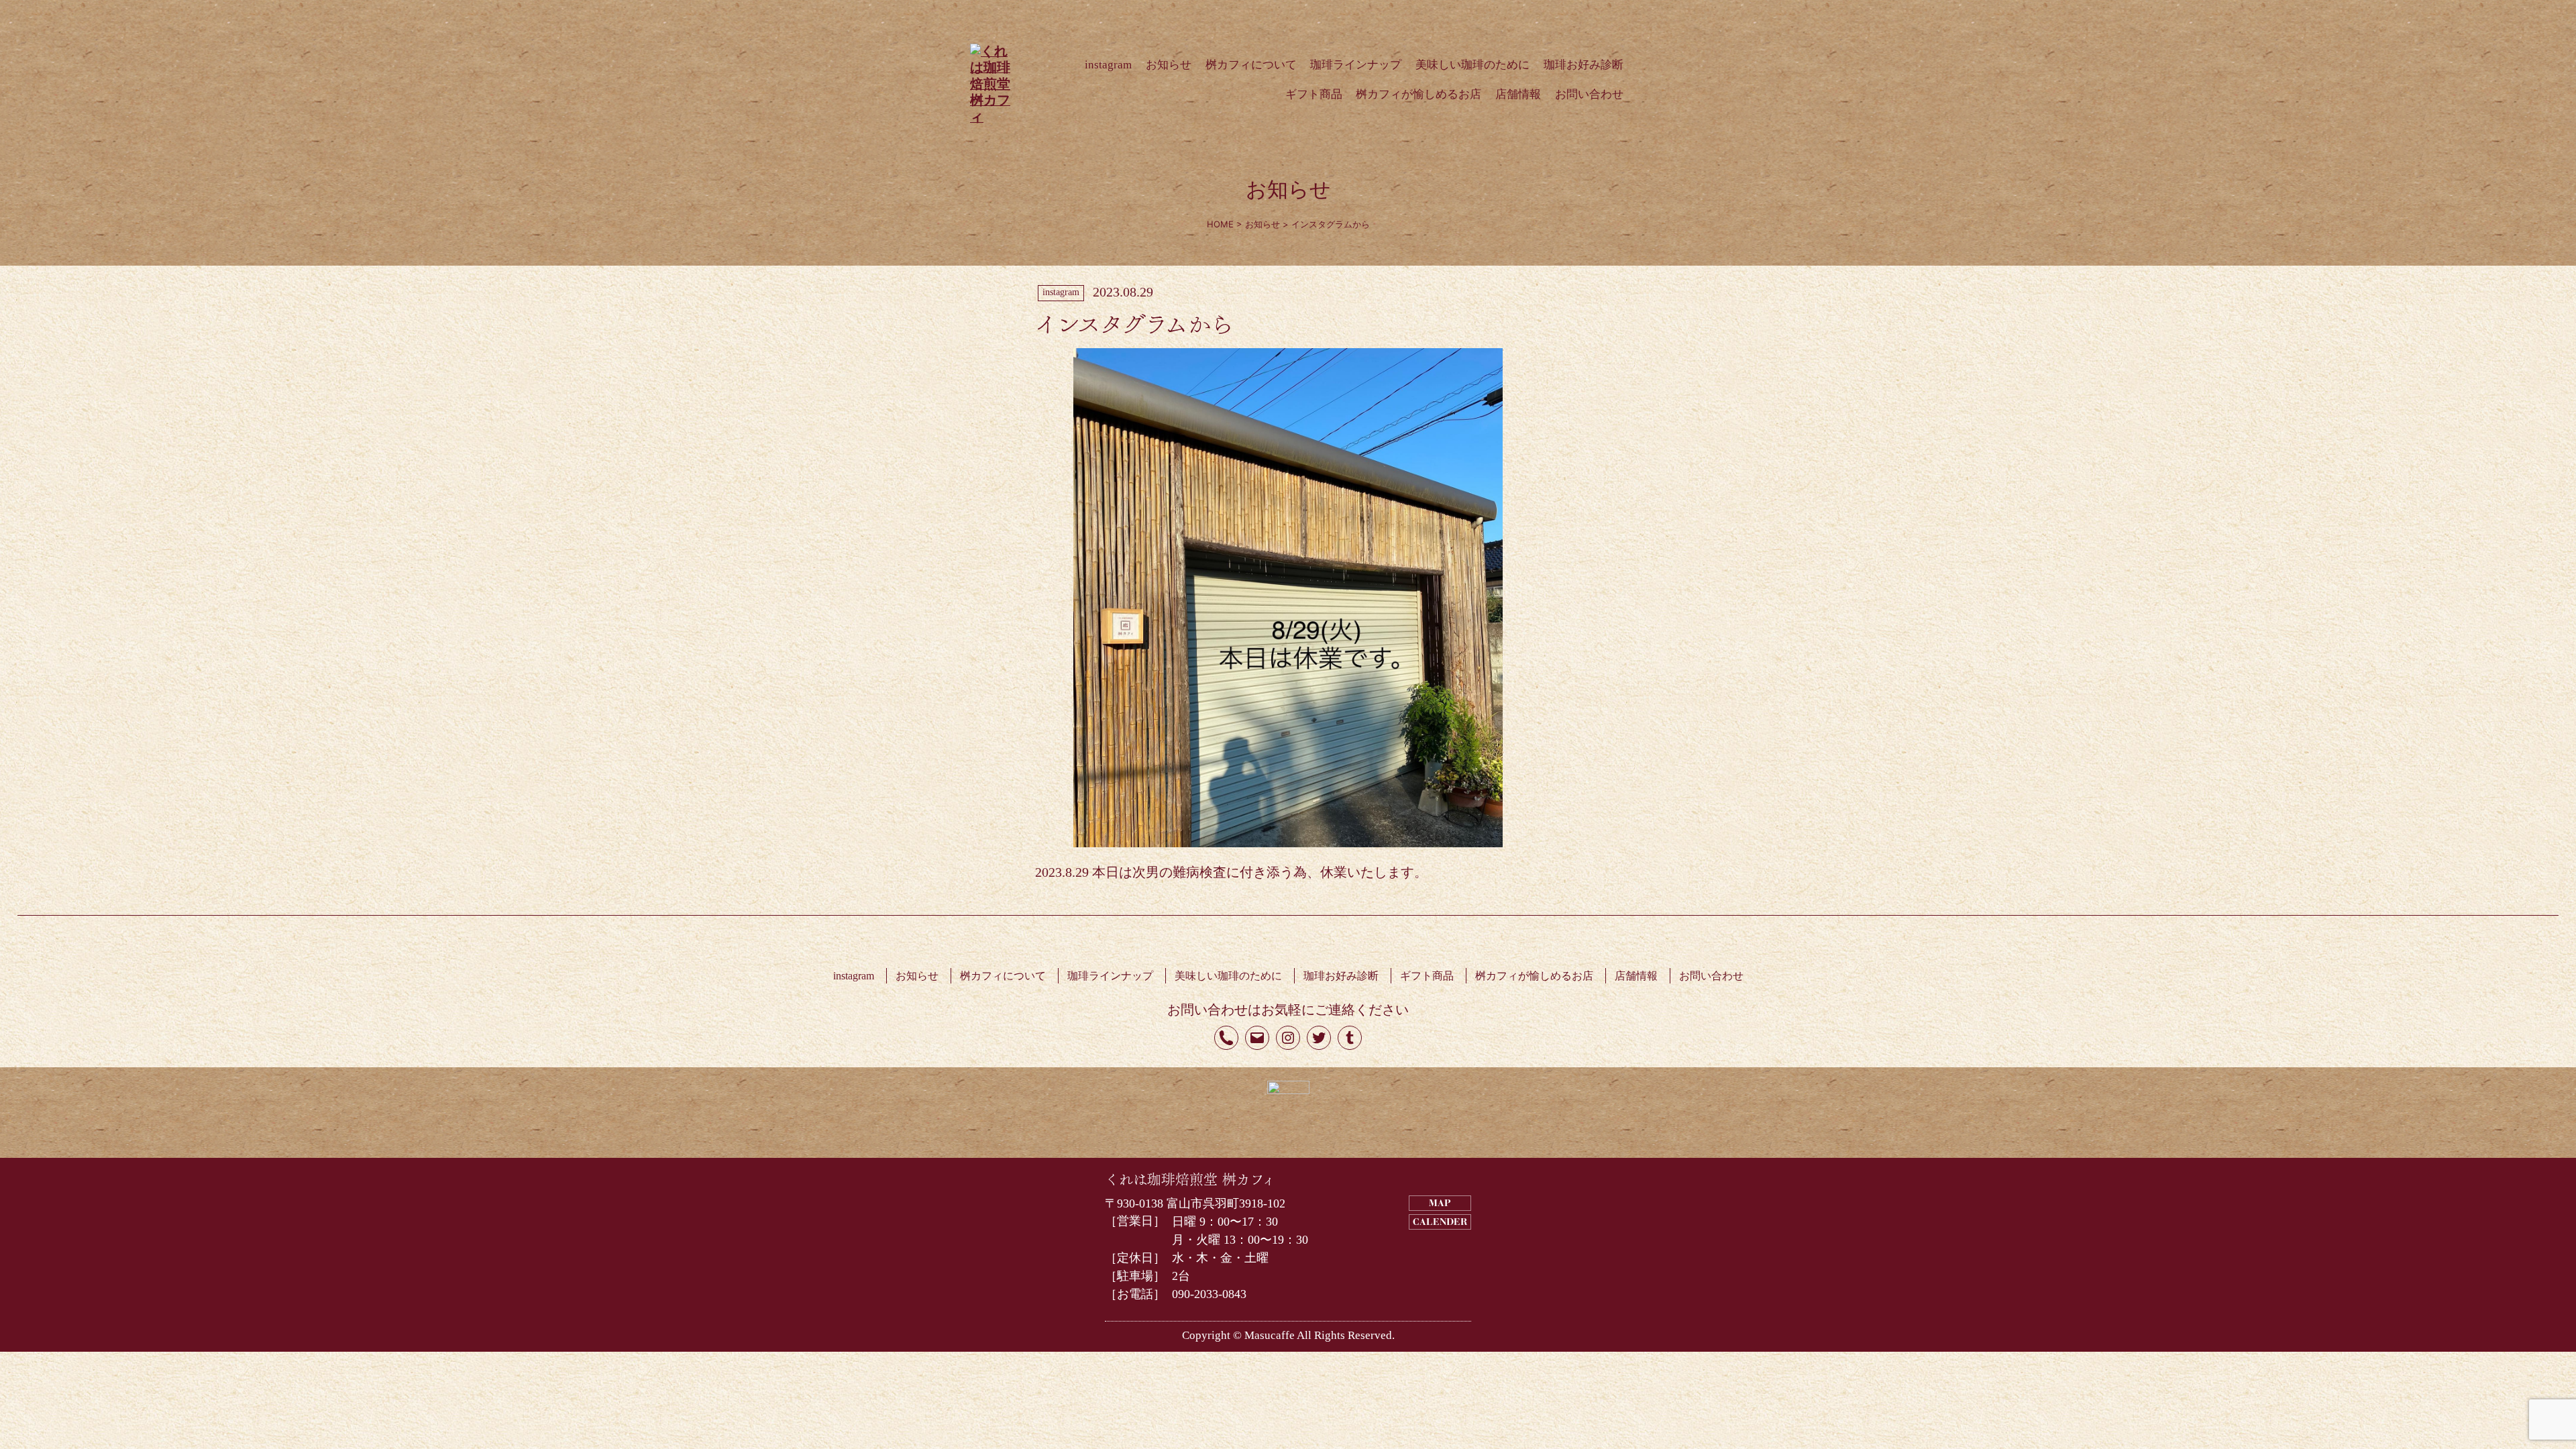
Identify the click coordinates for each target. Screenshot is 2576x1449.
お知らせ (1169, 65)
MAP (1440, 1204)
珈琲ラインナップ (1356, 65)
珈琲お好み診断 (1584, 65)
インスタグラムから (1134, 322)
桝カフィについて (1251, 65)
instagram (1108, 65)
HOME (1220, 224)
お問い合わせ (1589, 94)
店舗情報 (1518, 94)
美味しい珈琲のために (1472, 65)
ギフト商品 (1314, 94)
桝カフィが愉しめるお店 (1418, 94)
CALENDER (1440, 1223)
